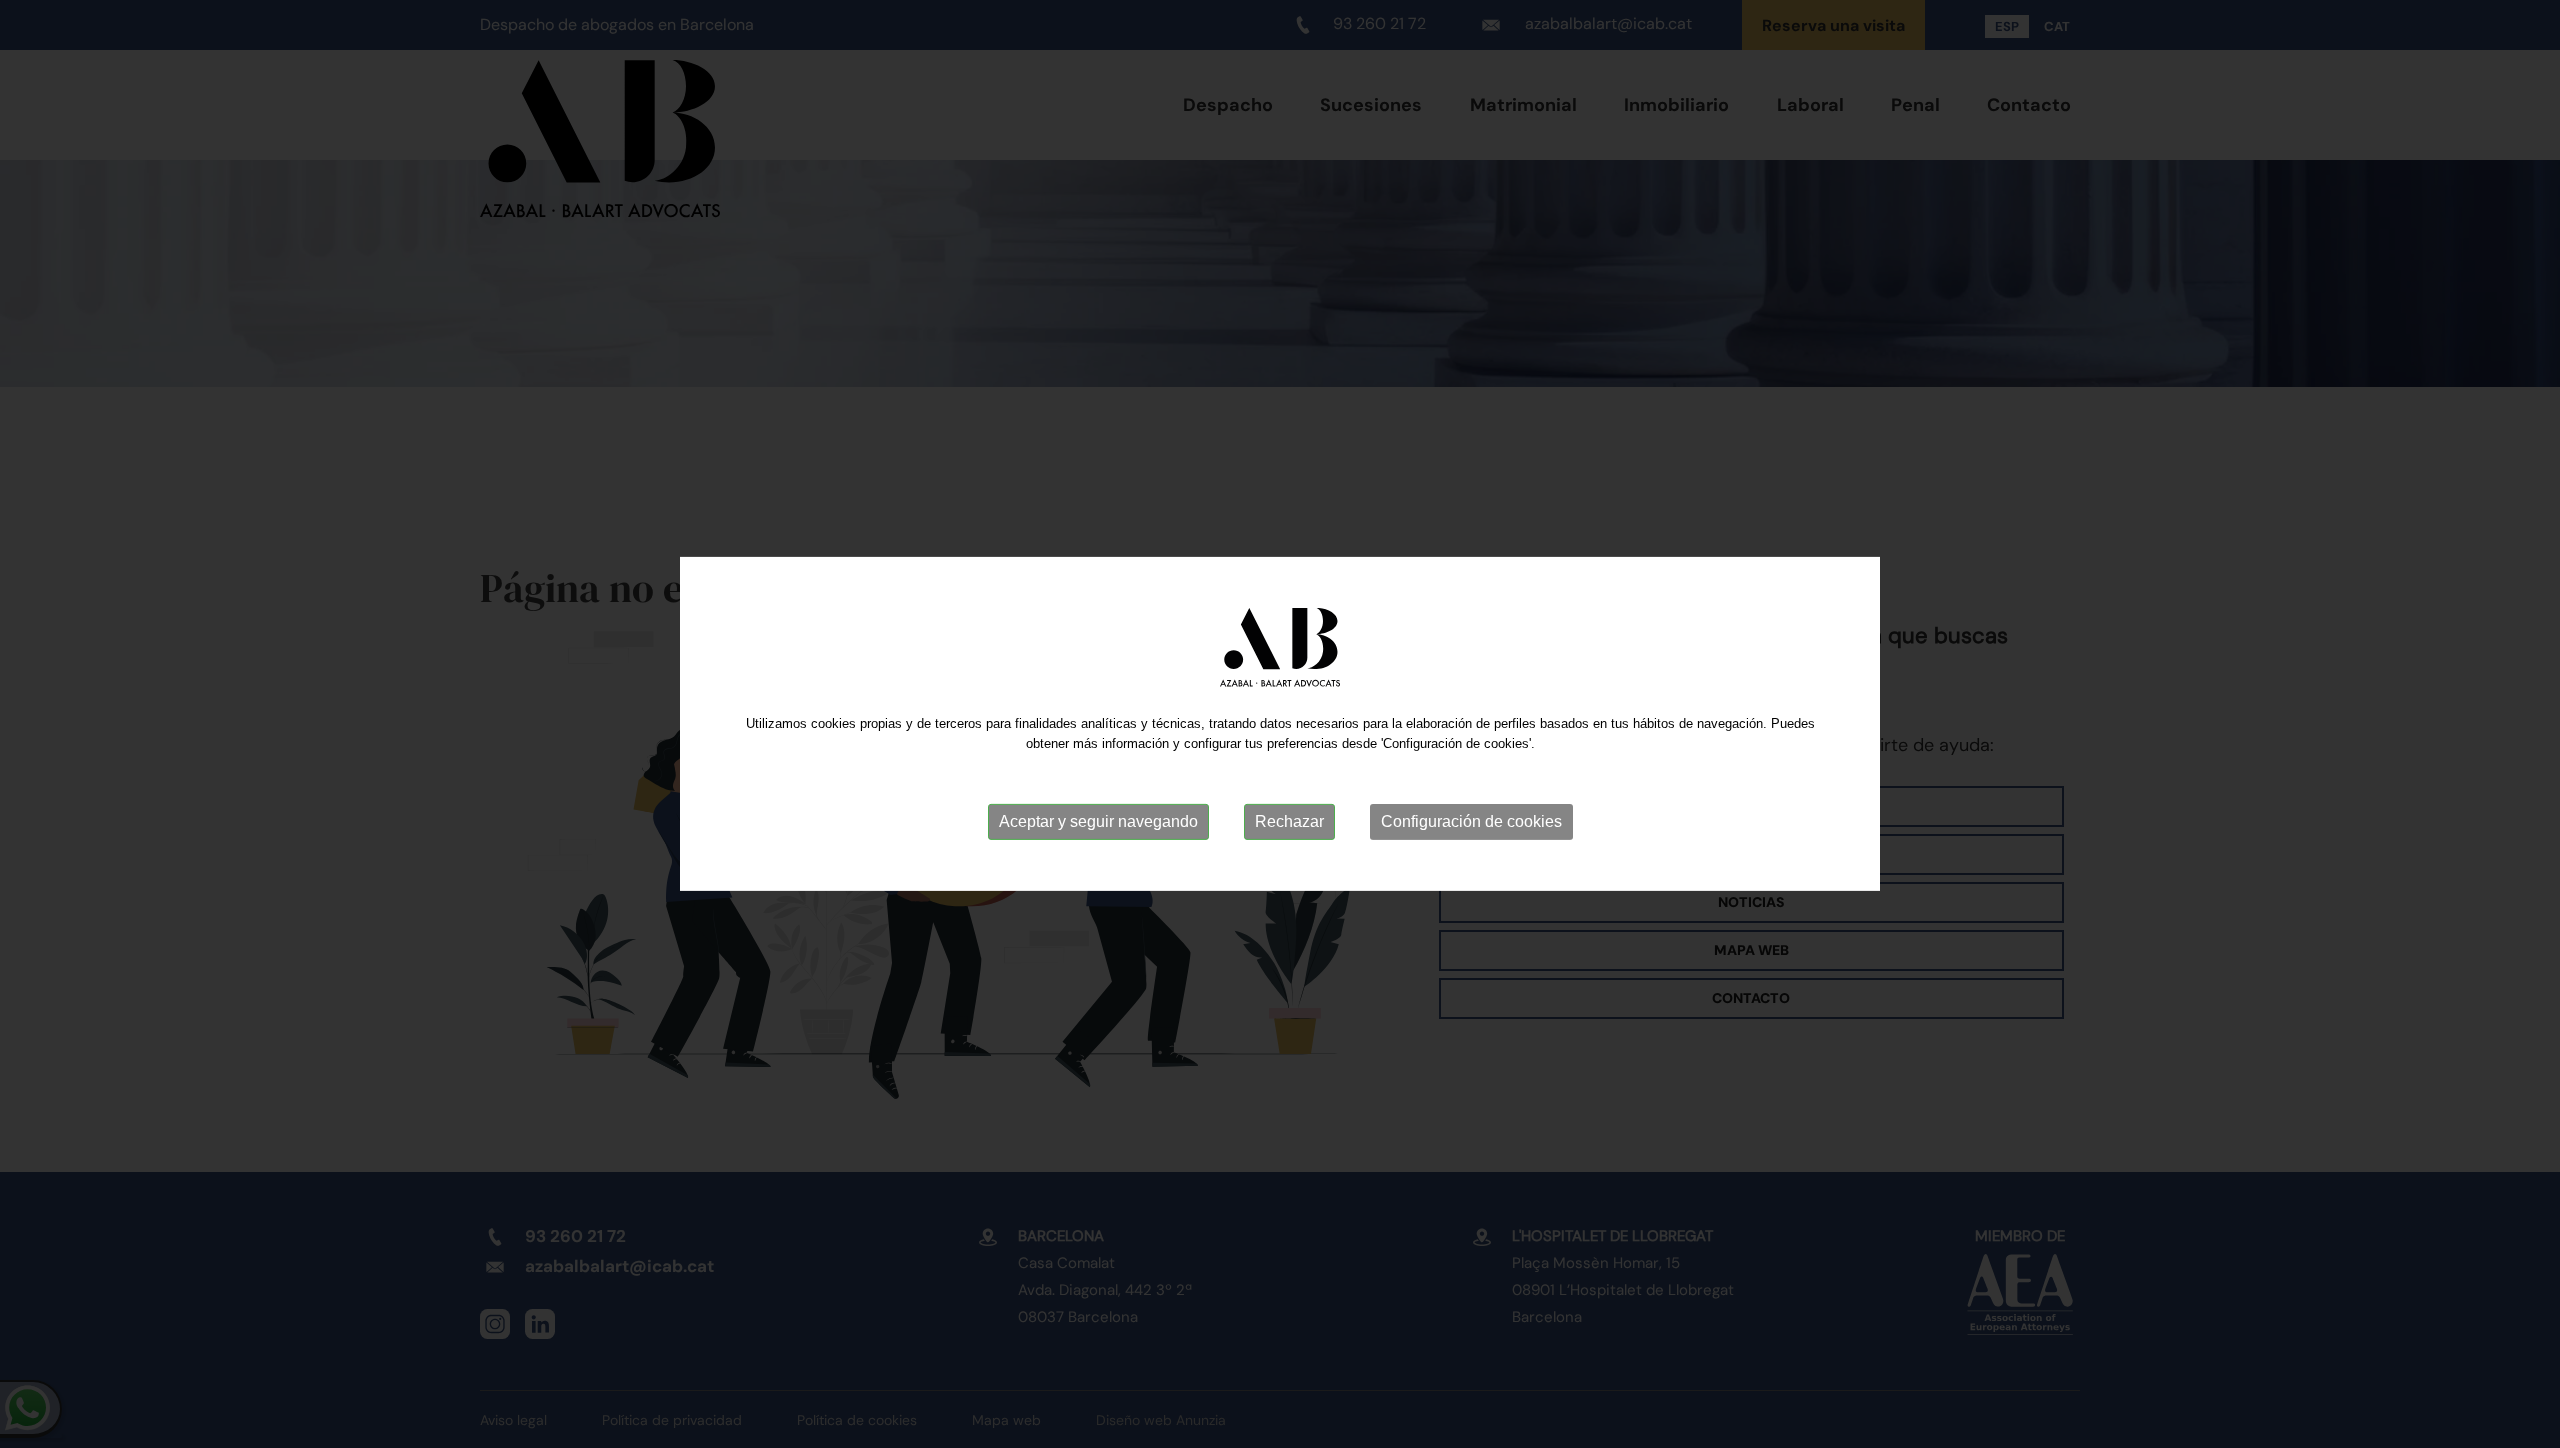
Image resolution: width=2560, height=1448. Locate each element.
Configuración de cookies (1471, 821)
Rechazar (1289, 821)
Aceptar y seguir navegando (1098, 821)
